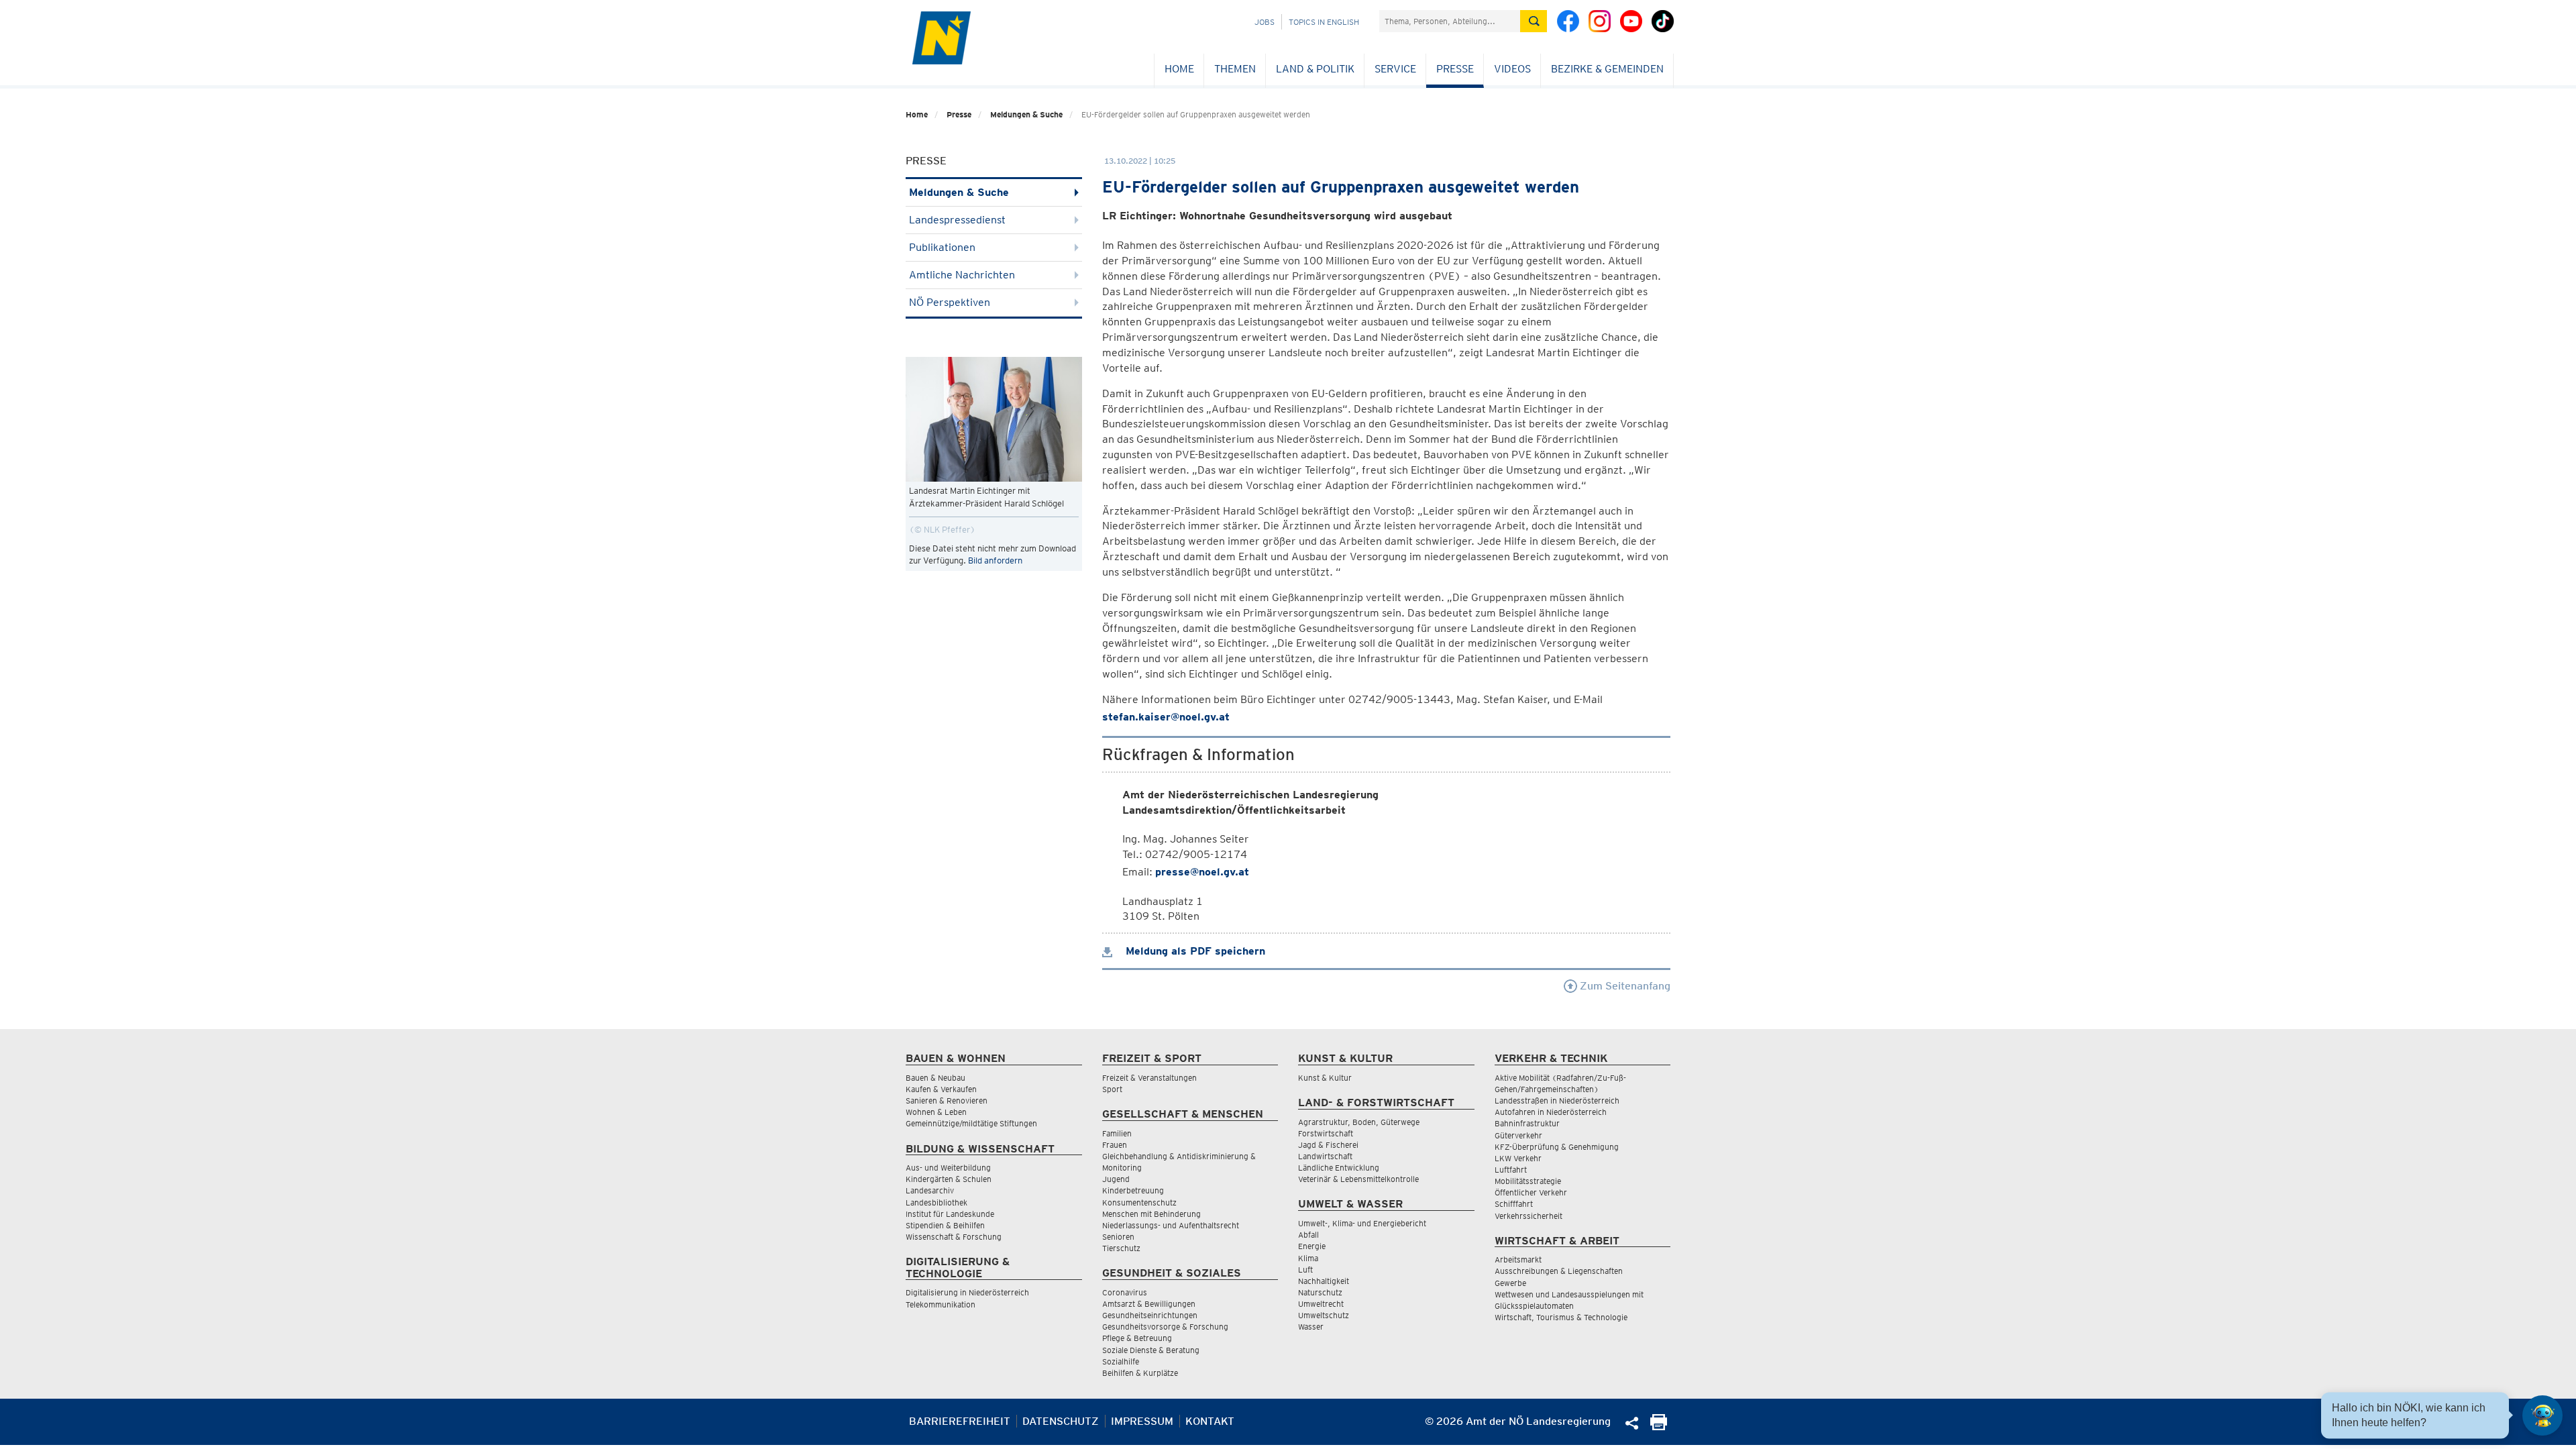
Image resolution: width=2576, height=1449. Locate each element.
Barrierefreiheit (960, 1421)
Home (1179, 69)
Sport (1112, 1089)
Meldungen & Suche (1026, 114)
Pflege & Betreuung (1137, 1338)
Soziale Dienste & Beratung (1151, 1350)
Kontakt (1210, 1421)
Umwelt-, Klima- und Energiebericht (1362, 1223)
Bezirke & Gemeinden (1607, 69)
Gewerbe (1510, 1283)
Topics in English (1324, 22)
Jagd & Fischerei (1328, 1145)
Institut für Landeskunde (950, 1214)
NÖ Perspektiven (950, 302)
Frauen (1115, 1145)
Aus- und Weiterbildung (948, 1168)
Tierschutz (1121, 1248)
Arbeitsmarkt (1518, 1259)
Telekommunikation (941, 1304)
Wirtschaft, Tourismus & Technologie (1561, 1317)
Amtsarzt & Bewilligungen (1149, 1304)
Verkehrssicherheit (1528, 1216)
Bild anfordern (995, 560)
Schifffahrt (1514, 1204)
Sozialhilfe (1121, 1361)
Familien (1117, 1133)
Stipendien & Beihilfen (945, 1225)
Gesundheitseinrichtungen (1150, 1315)
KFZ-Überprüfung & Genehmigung (1557, 1147)
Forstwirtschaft (1326, 1133)
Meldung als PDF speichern (1194, 951)
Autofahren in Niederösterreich (1551, 1112)
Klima (1308, 1258)
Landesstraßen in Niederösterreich (1557, 1101)
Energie (1312, 1246)
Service (1395, 69)
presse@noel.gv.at (1202, 872)
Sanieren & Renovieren (947, 1101)
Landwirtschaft (1325, 1156)
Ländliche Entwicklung (1339, 1168)
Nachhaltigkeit (1324, 1281)
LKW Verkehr (1518, 1158)
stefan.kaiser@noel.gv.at (1166, 717)
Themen (1235, 69)
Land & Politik (1315, 69)
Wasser (1311, 1327)
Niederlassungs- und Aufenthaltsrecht (1171, 1225)
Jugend (1116, 1179)
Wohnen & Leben (936, 1112)
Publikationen (942, 247)
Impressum (1142, 1421)
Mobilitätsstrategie (1528, 1181)
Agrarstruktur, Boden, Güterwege (1359, 1122)
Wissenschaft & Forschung (954, 1237)
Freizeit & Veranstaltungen (1149, 1078)
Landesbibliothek (936, 1202)
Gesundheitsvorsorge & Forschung (1165, 1327)
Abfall (1308, 1235)
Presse (1455, 69)
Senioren (1118, 1237)
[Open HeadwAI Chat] (2542, 1415)
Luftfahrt (1511, 1170)
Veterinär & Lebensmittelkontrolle (1358, 1179)
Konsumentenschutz (1139, 1202)
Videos (1512, 69)
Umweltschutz (1324, 1315)
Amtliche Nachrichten (962, 275)
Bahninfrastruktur (1527, 1123)
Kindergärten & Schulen (949, 1179)
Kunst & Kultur (1325, 1078)
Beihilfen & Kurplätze (1140, 1373)
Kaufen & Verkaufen (941, 1089)
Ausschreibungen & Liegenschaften (1559, 1271)
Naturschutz (1320, 1292)
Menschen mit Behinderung (1151, 1214)
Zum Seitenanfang (1624, 986)
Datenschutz (1061, 1421)
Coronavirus (1125, 1292)
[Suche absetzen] (1534, 21)
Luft (1305, 1270)
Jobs (1265, 22)
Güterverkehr (1518, 1135)
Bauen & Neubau (935, 1078)
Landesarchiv (930, 1190)
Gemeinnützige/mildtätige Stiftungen (971, 1123)
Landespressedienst (957, 220)
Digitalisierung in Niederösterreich (967, 1292)
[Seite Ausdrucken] (1659, 1427)
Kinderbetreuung (1133, 1190)
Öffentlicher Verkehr (1531, 1192)
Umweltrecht (1321, 1304)
